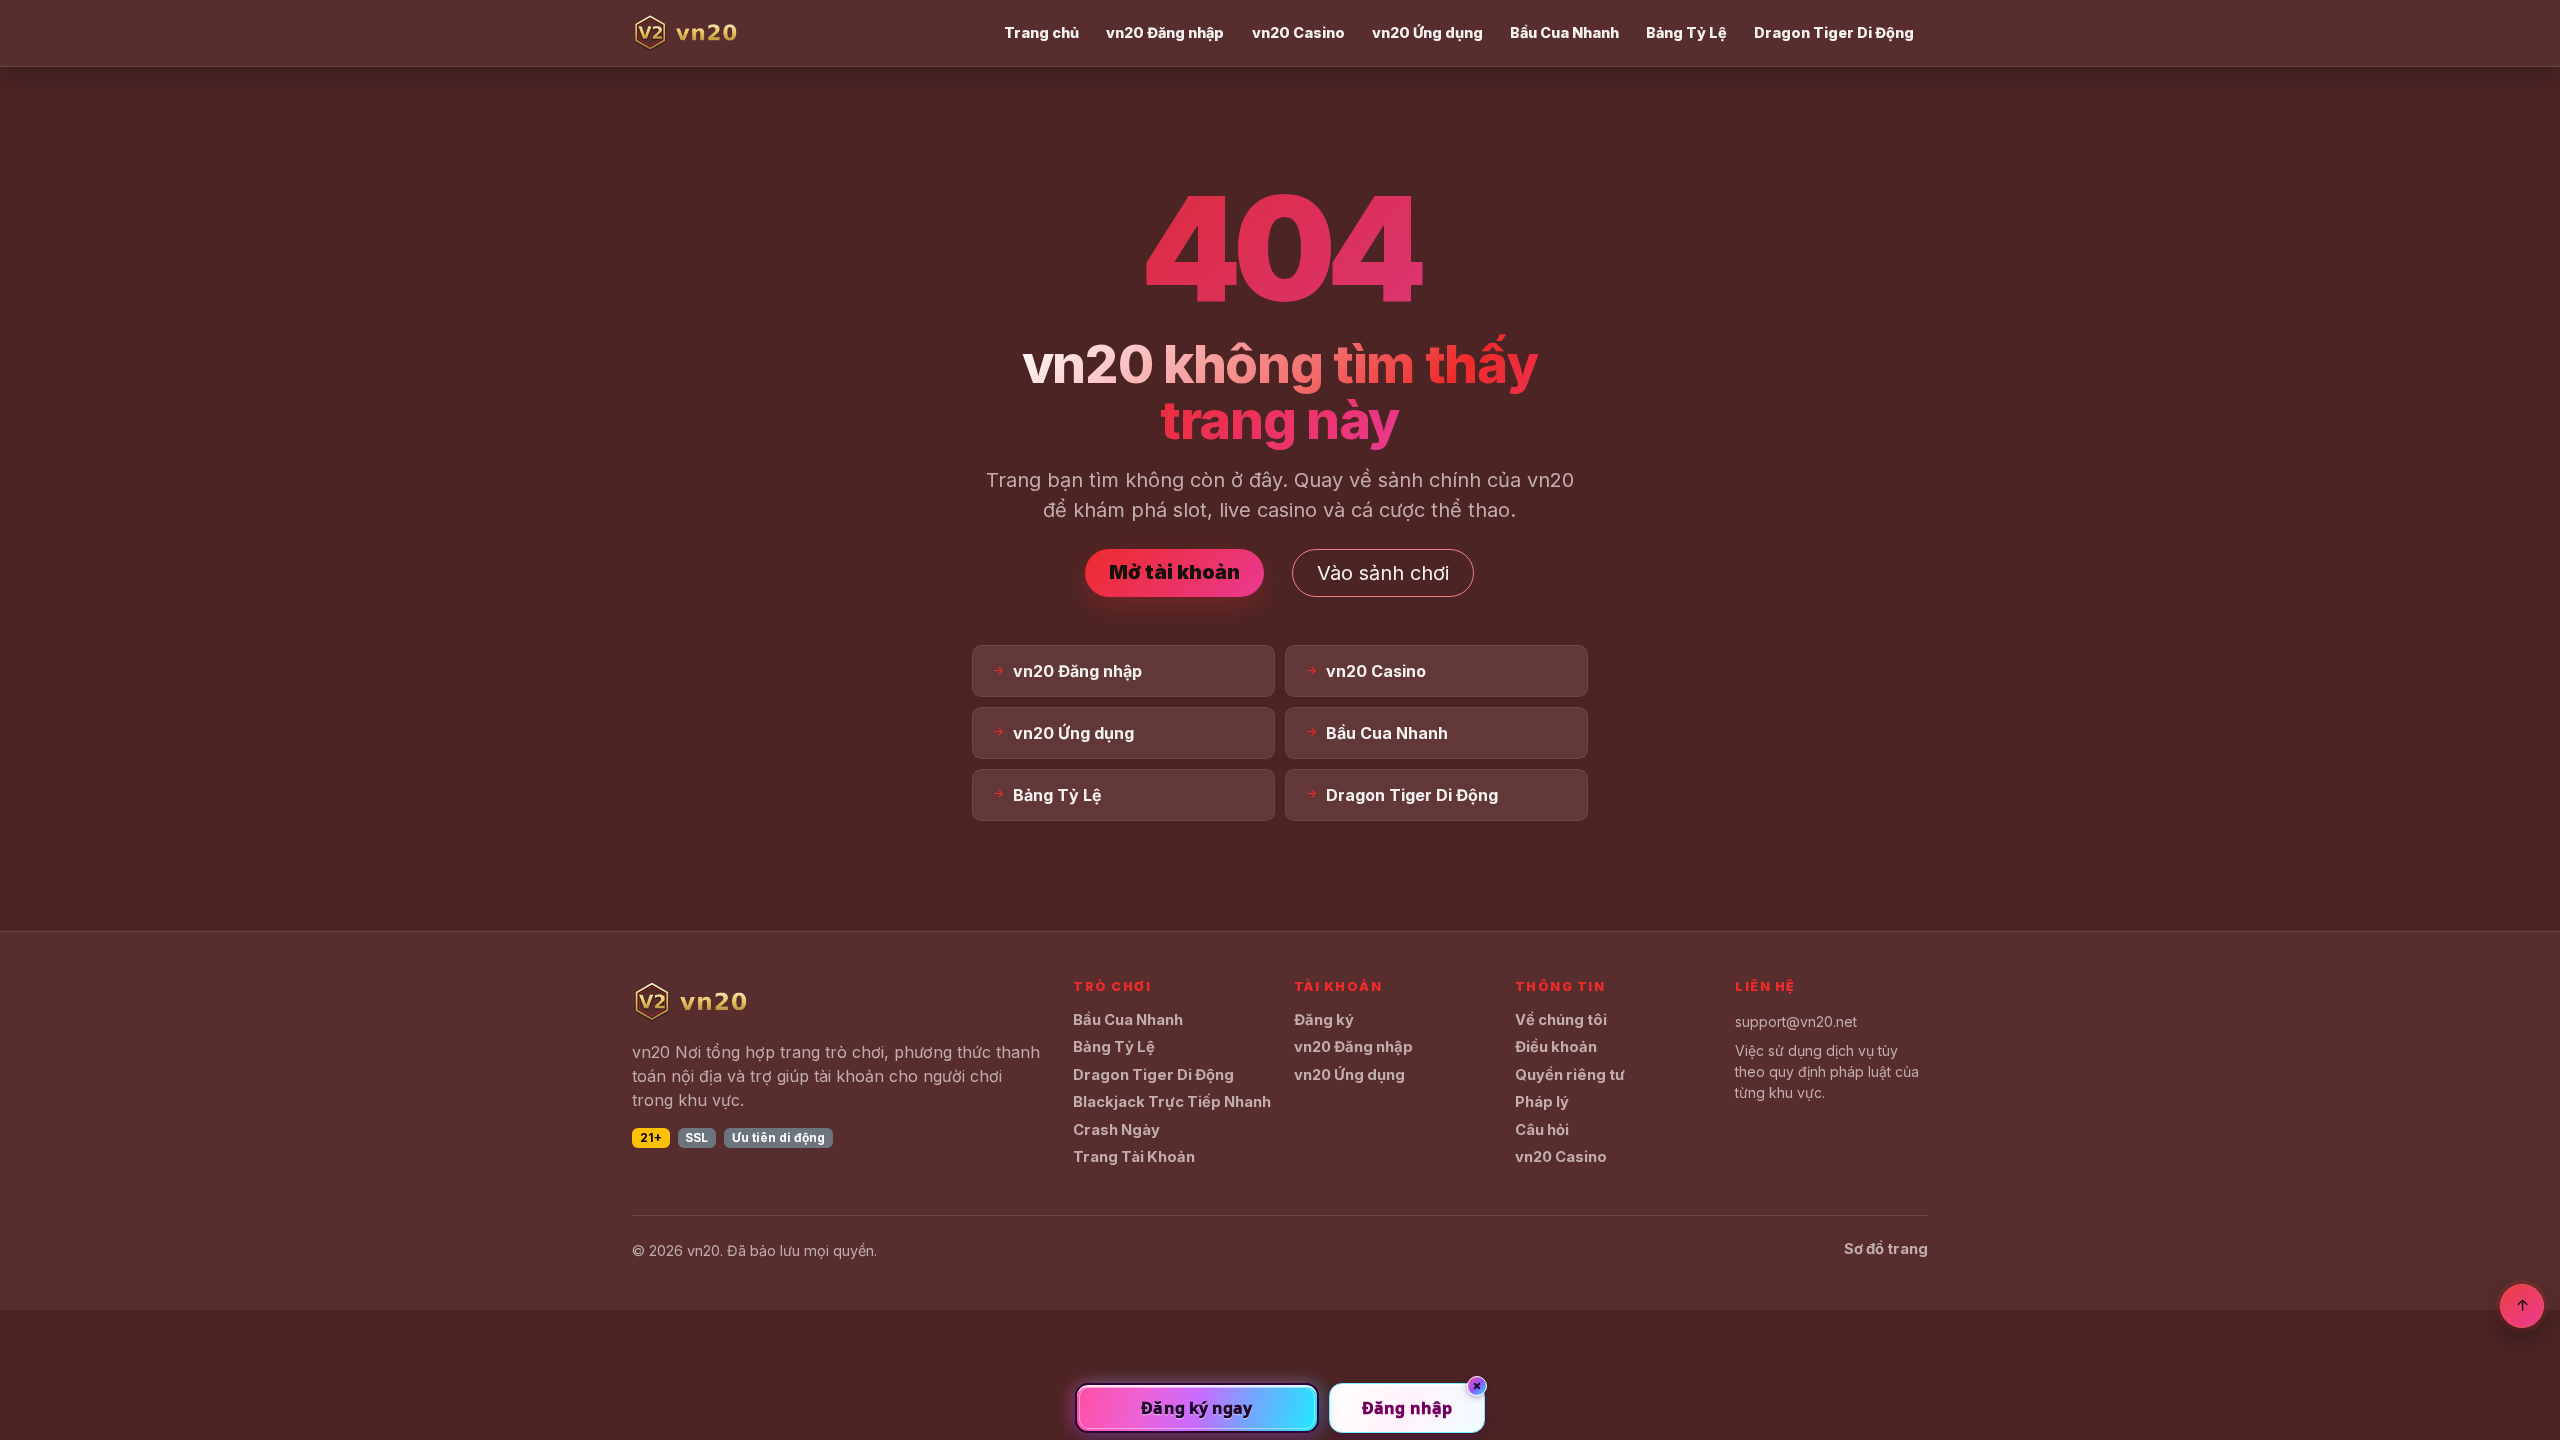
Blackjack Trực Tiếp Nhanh (1172, 1102)
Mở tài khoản (1174, 572)
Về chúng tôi (1561, 1020)
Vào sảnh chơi (1383, 573)
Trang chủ (1041, 32)
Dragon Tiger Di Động (1834, 32)
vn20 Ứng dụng (1427, 32)
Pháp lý (1542, 1102)
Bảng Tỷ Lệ (1686, 32)
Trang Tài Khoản (1134, 1157)
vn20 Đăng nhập (1165, 32)
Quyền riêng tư (1570, 1075)
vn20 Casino (1298, 32)
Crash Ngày (1116, 1130)
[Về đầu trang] (2522, 1306)
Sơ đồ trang (1886, 1249)
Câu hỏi (1542, 1130)
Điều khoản (1556, 1047)
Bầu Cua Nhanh (1564, 32)
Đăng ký (1324, 1020)
